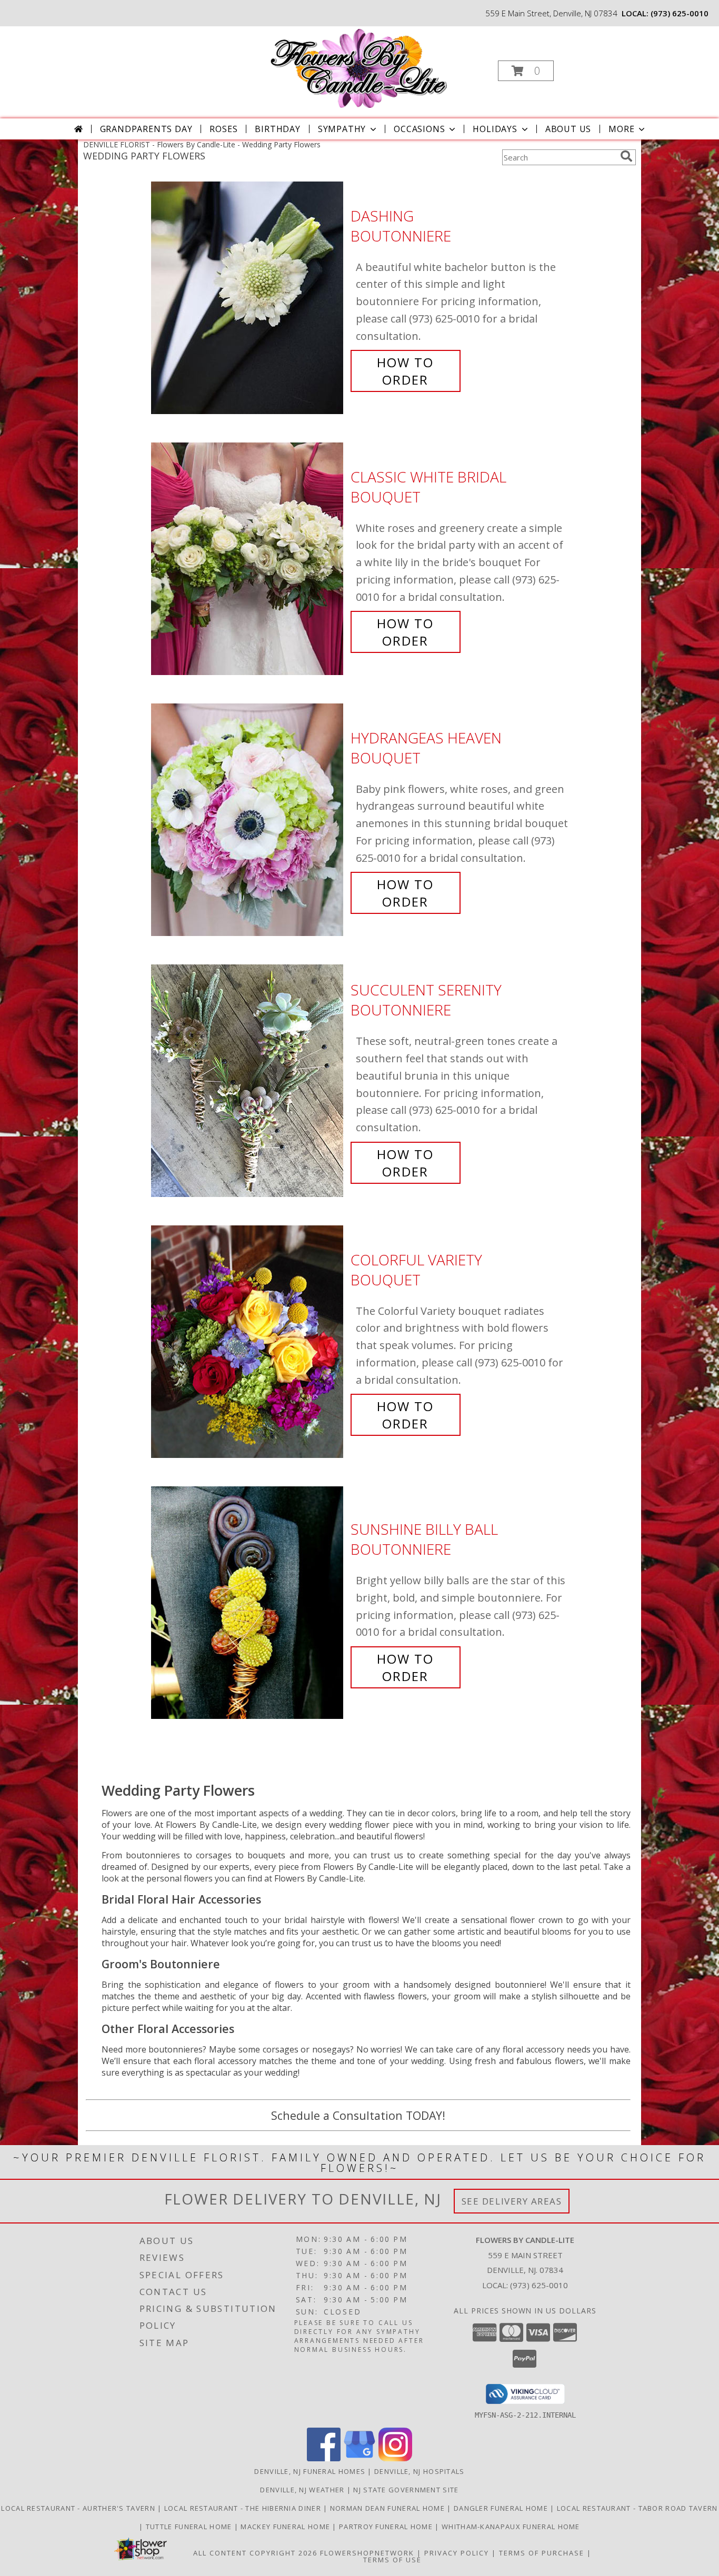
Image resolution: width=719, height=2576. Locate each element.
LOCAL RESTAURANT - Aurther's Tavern (79, 2508)
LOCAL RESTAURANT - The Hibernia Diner (244, 2508)
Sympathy (342, 129)
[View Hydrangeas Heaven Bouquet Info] (248, 820)
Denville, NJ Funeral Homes (310, 2471)
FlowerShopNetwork (367, 2553)
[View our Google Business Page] (359, 2458)
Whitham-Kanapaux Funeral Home (511, 2527)
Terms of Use (392, 2560)
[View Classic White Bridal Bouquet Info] (248, 559)
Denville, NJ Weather (302, 2490)
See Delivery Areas (512, 2201)
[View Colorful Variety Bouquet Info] (248, 1342)
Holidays (495, 129)
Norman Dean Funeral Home (389, 2508)
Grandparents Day (146, 129)
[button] (526, 71)
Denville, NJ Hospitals (420, 2471)
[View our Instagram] (395, 2458)
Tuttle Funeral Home (190, 2527)
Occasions (419, 129)
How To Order (405, 371)
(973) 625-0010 (680, 13)
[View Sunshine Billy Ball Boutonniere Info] (248, 1603)
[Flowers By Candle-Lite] (358, 68)
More (621, 129)
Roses (223, 129)
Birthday (277, 129)
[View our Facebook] (324, 2458)
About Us (568, 129)
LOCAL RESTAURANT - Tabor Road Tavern (637, 2508)
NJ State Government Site (406, 2490)
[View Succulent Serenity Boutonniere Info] (248, 1081)
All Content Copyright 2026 (255, 2553)
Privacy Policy (457, 2553)
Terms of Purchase (542, 2553)
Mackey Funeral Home (286, 2527)
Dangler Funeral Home (502, 2508)
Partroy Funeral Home (387, 2527)
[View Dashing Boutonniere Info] (248, 298)
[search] (626, 156)
